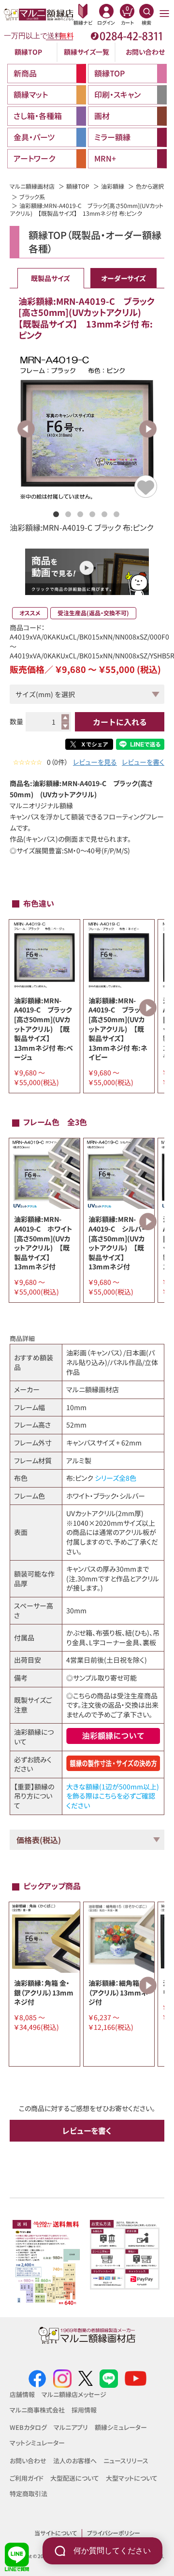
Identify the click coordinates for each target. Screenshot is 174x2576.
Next (148, 429)
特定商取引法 (29, 2494)
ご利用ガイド (27, 2478)
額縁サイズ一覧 (87, 52)
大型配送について (75, 2478)
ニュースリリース (126, 2461)
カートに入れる (120, 722)
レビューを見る (95, 762)
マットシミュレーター (37, 2443)
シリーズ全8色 (116, 1478)
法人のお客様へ (75, 2461)
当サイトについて (56, 2533)
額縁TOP (28, 52)
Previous (26, 429)
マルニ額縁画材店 (32, 186)
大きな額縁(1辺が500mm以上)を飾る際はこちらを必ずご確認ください (113, 1796)
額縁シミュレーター (121, 2427)
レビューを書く (143, 762)
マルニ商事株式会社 (37, 2410)
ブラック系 (32, 197)
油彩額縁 (113, 186)
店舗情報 (22, 2394)
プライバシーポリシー (114, 2533)
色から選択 (150, 186)
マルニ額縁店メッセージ (74, 2394)
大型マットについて (132, 2478)
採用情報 (84, 2410)
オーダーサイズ (123, 278)
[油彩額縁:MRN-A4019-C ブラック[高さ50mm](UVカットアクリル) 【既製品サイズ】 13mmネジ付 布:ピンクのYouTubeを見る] (87, 575)
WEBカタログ (28, 2427)
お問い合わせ (145, 52)
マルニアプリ (71, 2427)
